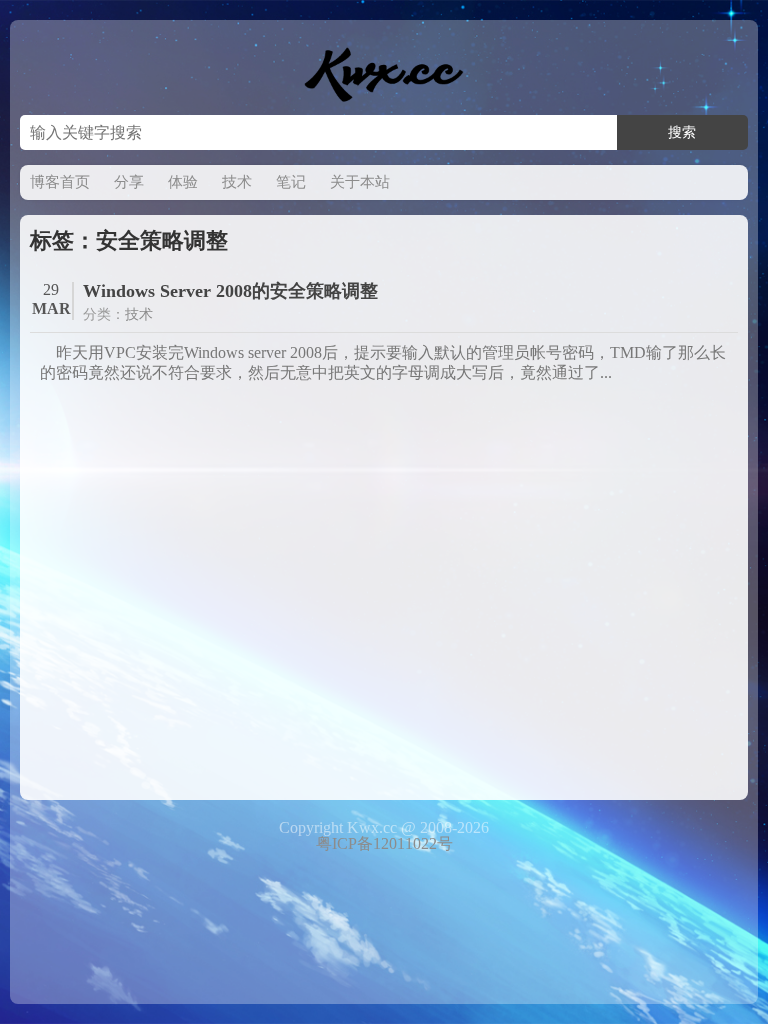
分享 (129, 182)
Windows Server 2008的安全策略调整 (230, 291)
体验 (183, 182)
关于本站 (360, 182)
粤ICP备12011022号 (384, 843)
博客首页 (60, 182)
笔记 (291, 182)
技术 (237, 182)
